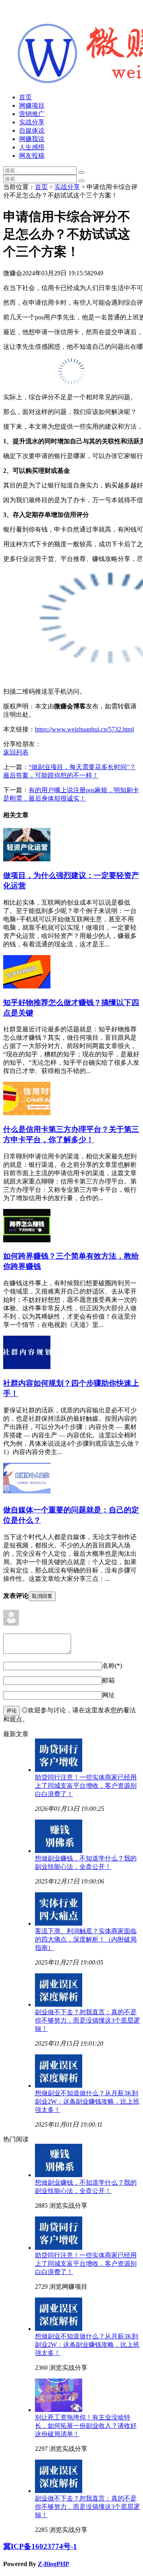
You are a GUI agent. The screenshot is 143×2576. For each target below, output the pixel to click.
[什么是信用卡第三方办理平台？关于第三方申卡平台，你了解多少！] (27, 1113)
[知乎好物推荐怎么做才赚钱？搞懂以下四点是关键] (27, 986)
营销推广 (32, 114)
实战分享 (32, 122)
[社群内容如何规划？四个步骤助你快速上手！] (27, 1367)
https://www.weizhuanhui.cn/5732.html (84, 729)
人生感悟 (32, 147)
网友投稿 (32, 156)
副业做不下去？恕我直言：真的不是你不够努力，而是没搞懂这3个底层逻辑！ (87, 2020)
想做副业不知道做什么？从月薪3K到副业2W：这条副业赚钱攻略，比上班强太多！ (87, 2101)
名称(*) (112, 1666)
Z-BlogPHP (53, 2564)
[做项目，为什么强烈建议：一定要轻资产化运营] (27, 859)
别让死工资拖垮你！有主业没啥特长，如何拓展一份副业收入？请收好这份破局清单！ (86, 2426)
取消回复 (42, 1596)
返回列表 (16, 752)
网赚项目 (32, 105)
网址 (108, 1695)
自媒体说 (32, 131)
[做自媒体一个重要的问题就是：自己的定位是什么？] (27, 1494)
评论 (12, 1711)
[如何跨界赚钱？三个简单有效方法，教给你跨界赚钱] (27, 1240)
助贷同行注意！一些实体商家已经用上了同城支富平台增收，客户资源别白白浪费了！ (86, 1786)
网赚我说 (32, 139)
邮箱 (108, 1680)
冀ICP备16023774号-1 (40, 2546)
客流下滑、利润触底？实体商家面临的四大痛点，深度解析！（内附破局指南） (86, 1939)
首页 (25, 97)
